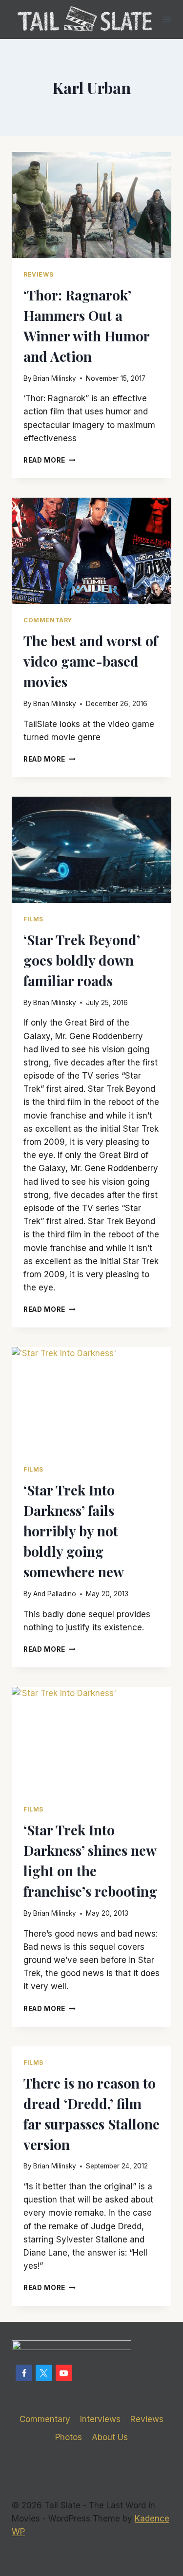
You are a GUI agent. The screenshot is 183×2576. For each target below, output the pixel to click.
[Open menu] (167, 19)
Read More (50, 460)
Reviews (38, 274)
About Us (110, 2437)
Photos (69, 2437)
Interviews (100, 2419)
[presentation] (91, 205)
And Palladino (55, 1594)
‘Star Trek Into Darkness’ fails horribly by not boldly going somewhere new (74, 1531)
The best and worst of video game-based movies (91, 661)
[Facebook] (24, 2373)
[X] (44, 2373)
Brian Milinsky (55, 378)
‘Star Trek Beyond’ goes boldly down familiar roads (81, 960)
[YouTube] (64, 2373)
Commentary (48, 620)
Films (33, 919)
